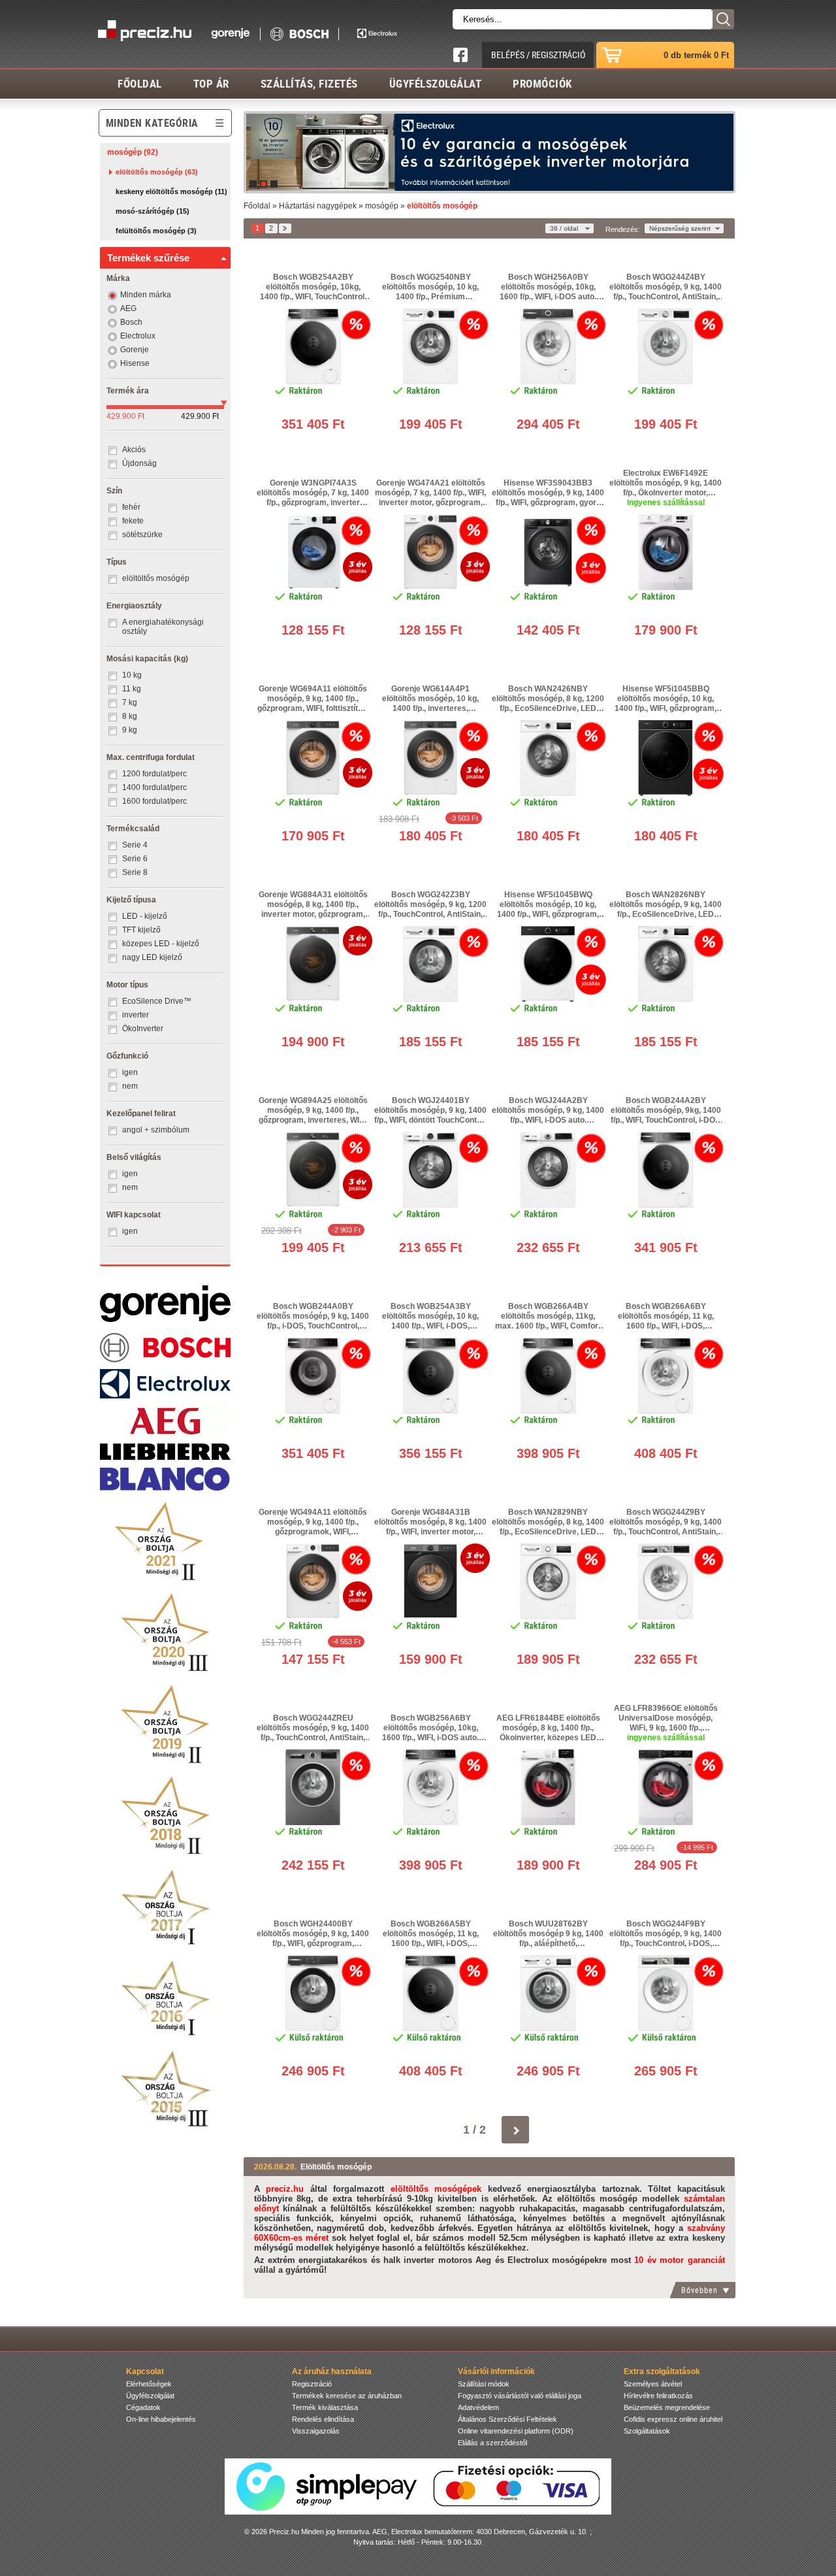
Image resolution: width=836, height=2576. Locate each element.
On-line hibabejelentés (161, 2419)
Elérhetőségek (149, 2384)
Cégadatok (143, 2407)
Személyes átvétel (653, 2384)
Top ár (211, 83)
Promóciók (542, 83)
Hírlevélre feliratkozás (658, 2396)
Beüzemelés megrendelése (667, 2407)
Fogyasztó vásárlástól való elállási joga (520, 2396)
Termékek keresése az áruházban (347, 2396)
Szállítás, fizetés (309, 83)
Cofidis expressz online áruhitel (673, 2419)
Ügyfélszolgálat (436, 83)
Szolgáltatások (647, 2431)
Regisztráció (312, 2384)
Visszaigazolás (316, 2431)
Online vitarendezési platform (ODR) (516, 2431)
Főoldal (140, 83)
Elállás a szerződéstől (492, 2443)
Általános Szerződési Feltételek (507, 2419)
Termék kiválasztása (325, 2407)
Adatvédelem (478, 2407)
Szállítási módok (484, 2384)
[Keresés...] (723, 19)
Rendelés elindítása (323, 2419)
